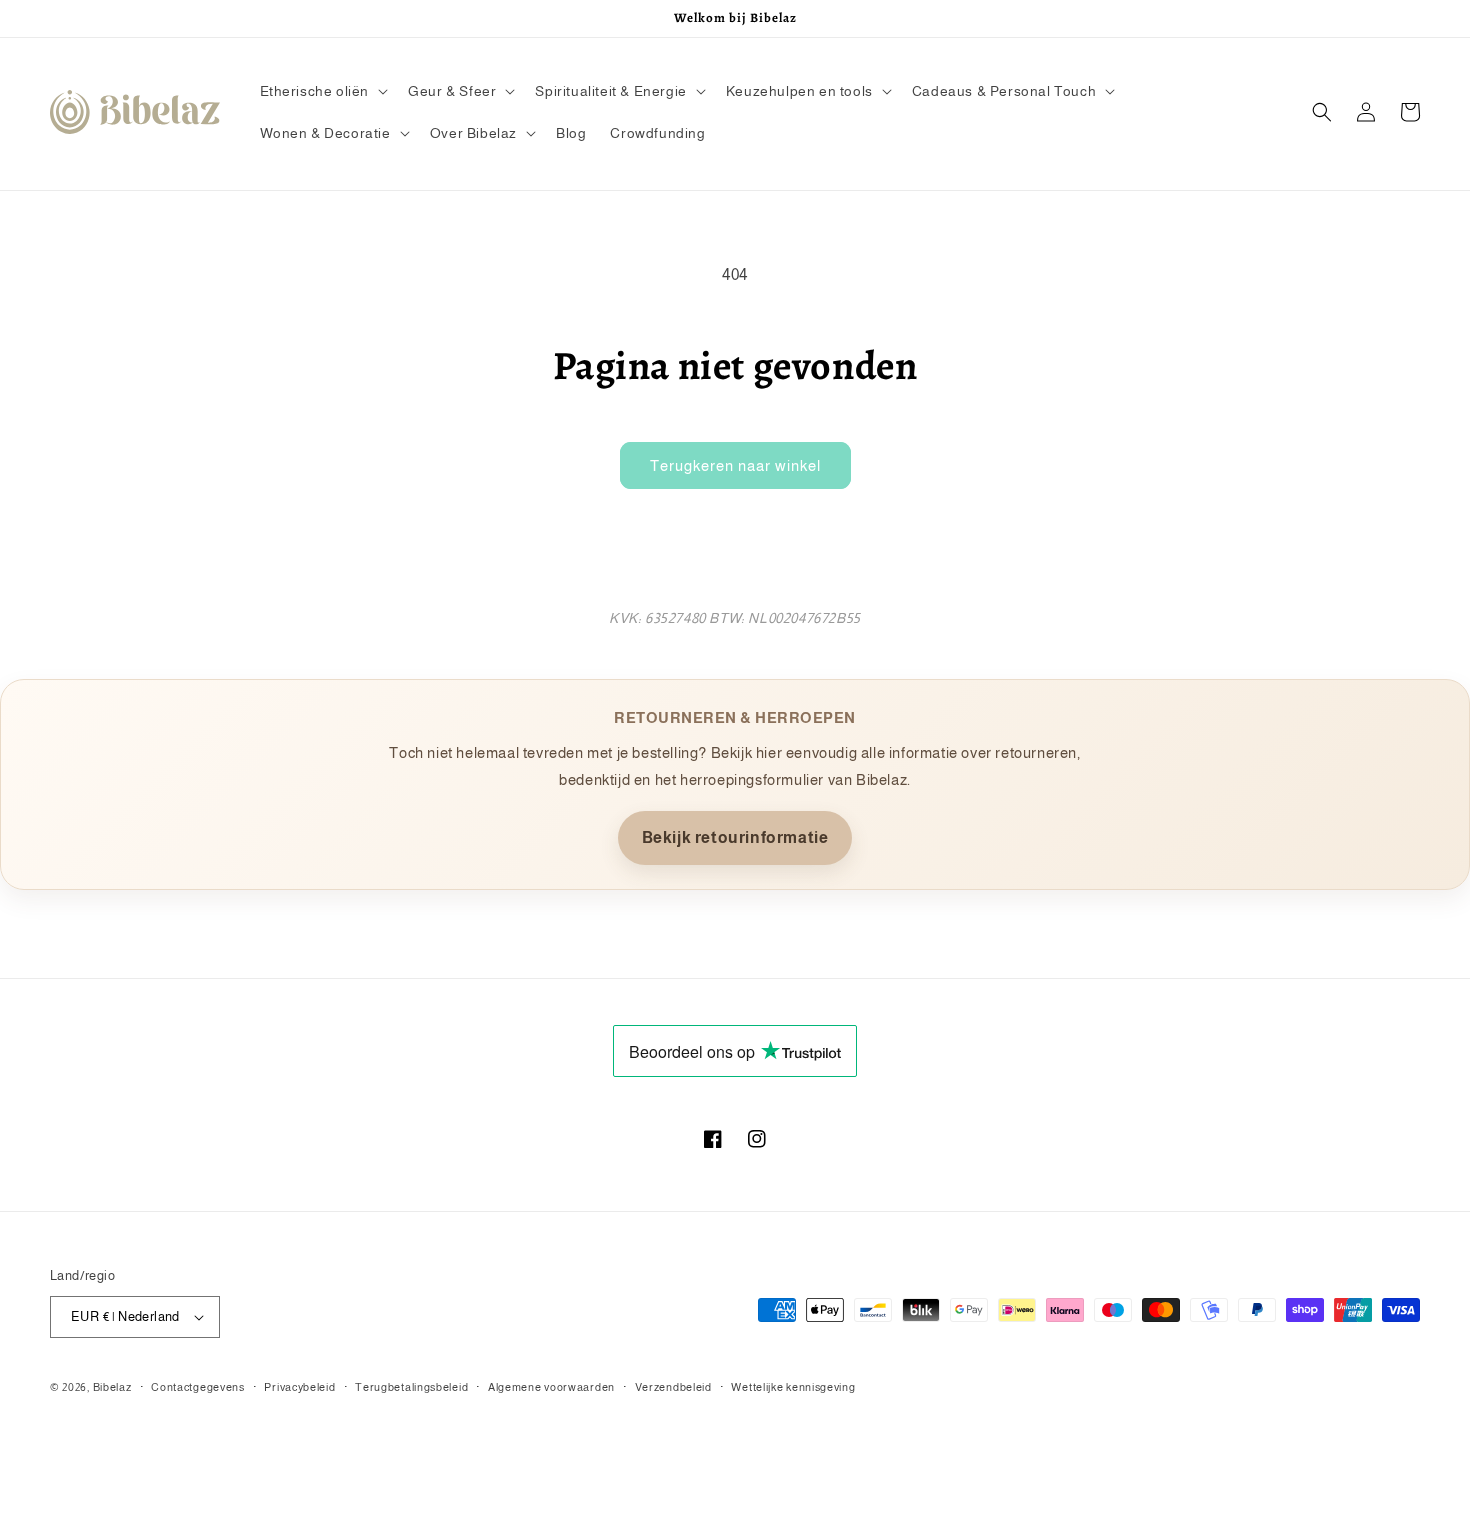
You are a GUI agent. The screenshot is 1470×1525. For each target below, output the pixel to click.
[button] (322, 91)
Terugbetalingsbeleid (411, 1387)
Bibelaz (112, 1387)
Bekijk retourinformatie (735, 837)
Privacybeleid (299, 1387)
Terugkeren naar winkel (735, 465)
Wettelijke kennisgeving (793, 1387)
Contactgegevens (198, 1387)
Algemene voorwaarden (551, 1387)
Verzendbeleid (673, 1387)
